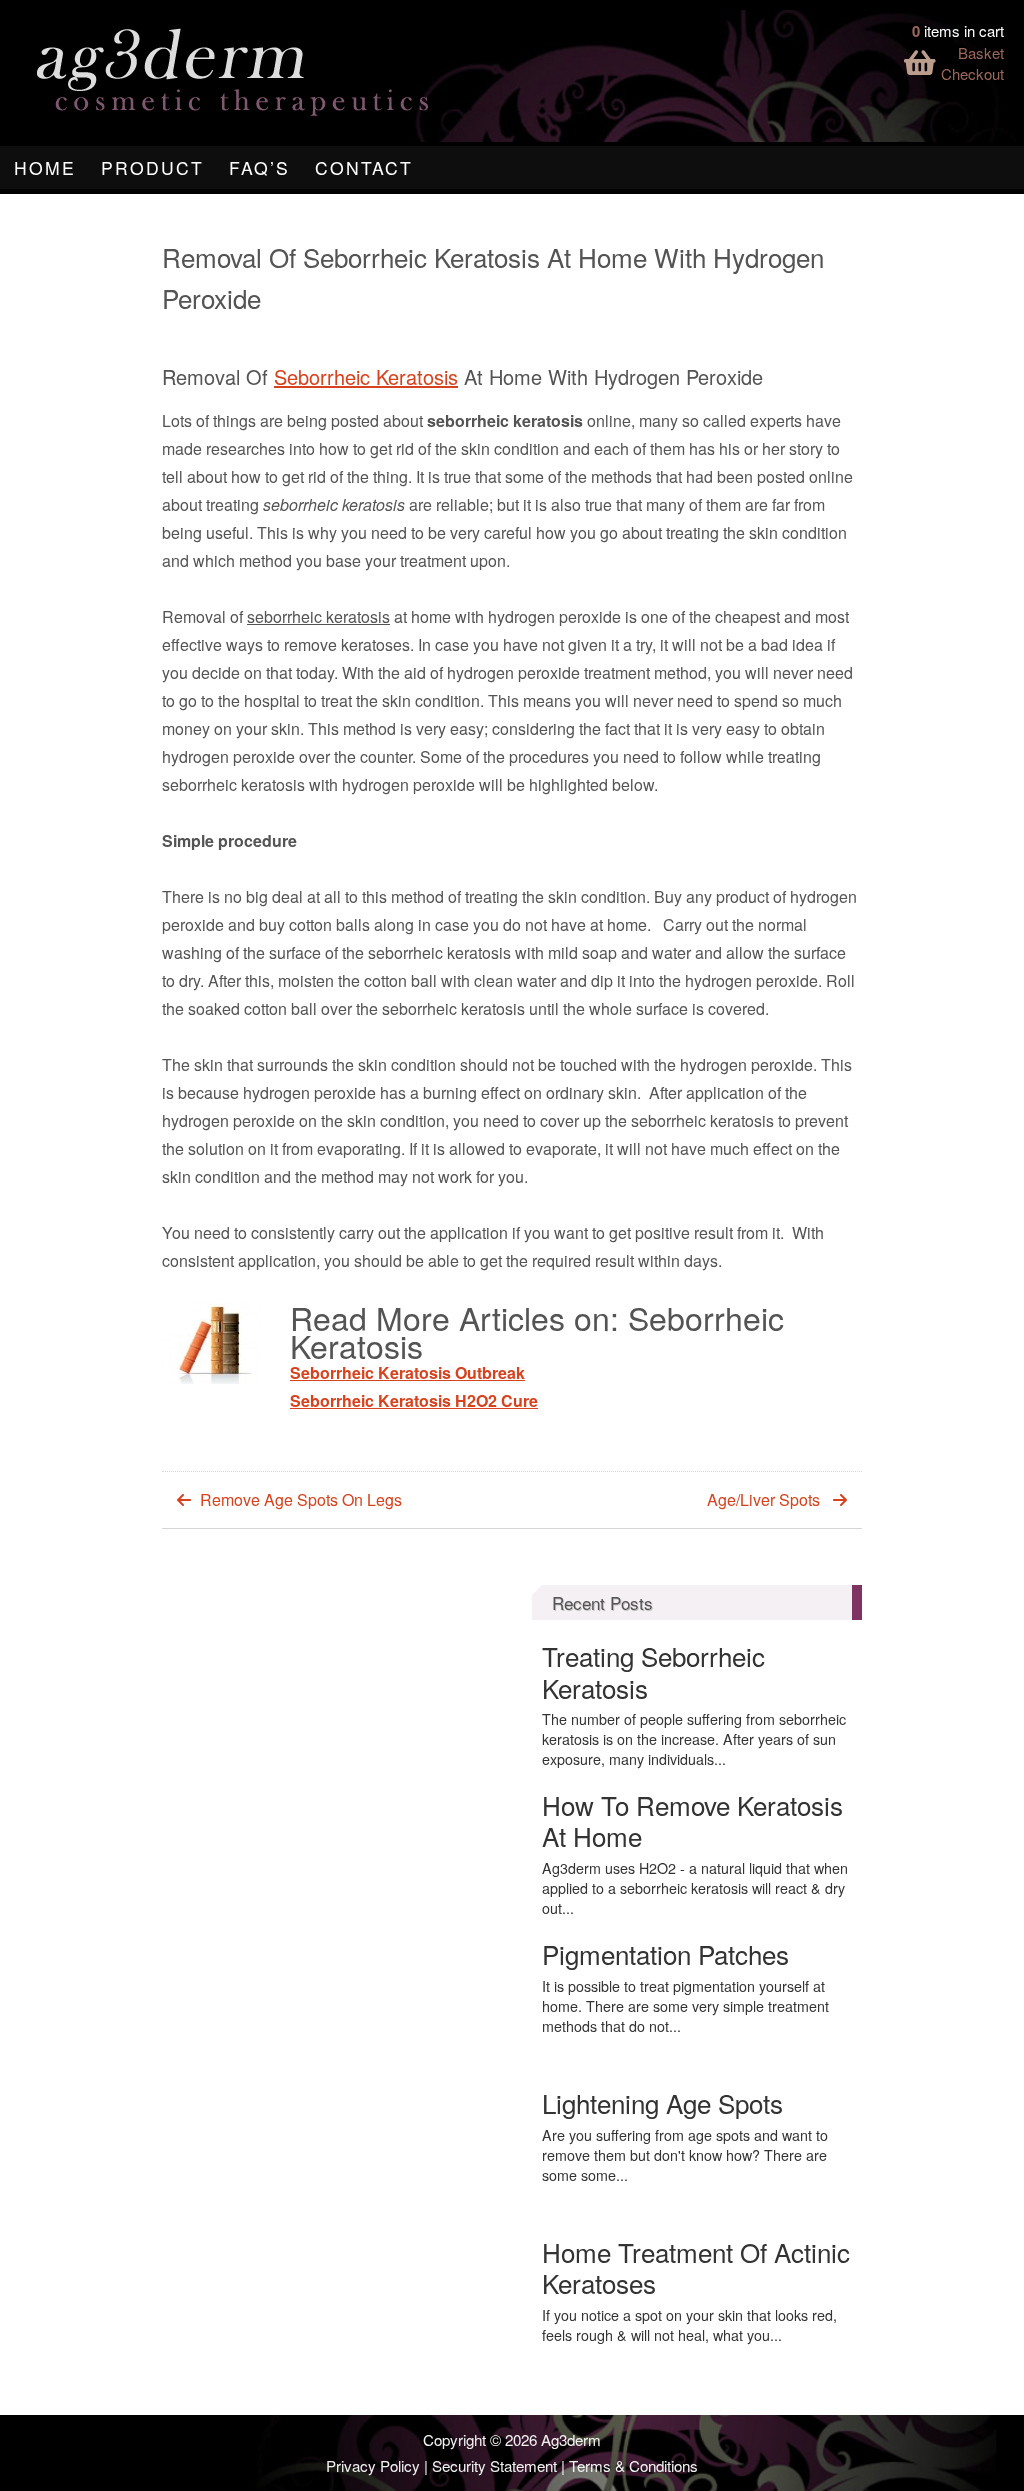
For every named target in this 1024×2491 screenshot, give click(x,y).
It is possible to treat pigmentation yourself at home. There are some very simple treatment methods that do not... (685, 2006)
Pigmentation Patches (665, 1953)
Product (152, 167)
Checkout (972, 73)
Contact (364, 167)
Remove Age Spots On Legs (301, 1499)
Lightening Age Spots (662, 2102)
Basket (981, 52)
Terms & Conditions (633, 2465)
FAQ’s (259, 167)
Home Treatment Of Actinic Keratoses (696, 2267)
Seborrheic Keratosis (366, 376)
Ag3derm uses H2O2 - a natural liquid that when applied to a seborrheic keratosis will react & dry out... (695, 1888)
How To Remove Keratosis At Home (692, 1820)
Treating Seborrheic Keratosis (653, 1671)
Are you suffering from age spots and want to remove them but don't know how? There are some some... (685, 2155)
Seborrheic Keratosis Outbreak (407, 1372)
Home (45, 167)
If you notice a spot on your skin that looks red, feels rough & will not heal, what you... (689, 2325)
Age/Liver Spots (763, 1499)
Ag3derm (571, 2439)
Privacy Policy (373, 2465)
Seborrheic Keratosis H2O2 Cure (414, 1400)
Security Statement (494, 2465)
